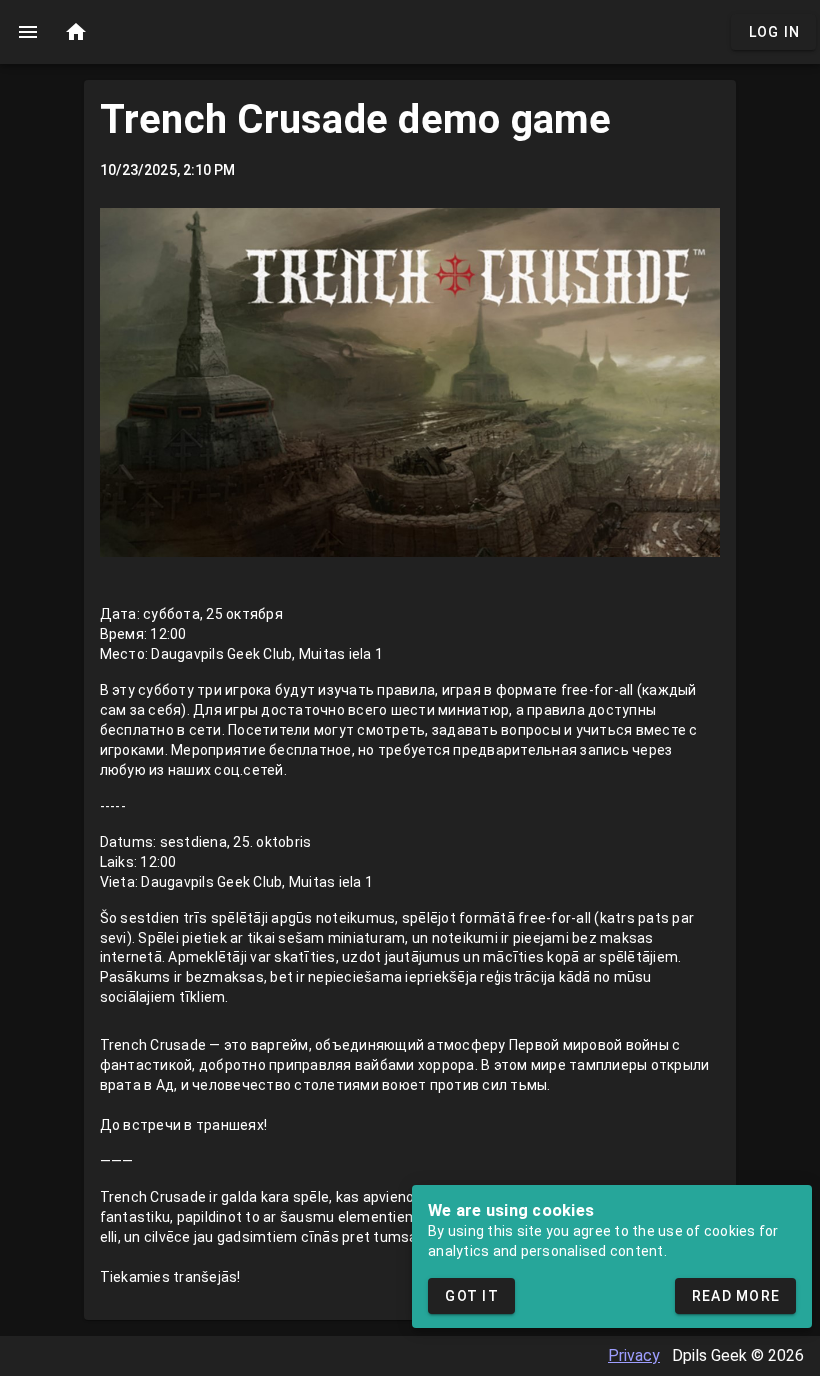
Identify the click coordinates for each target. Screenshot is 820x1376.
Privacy (634, 1355)
